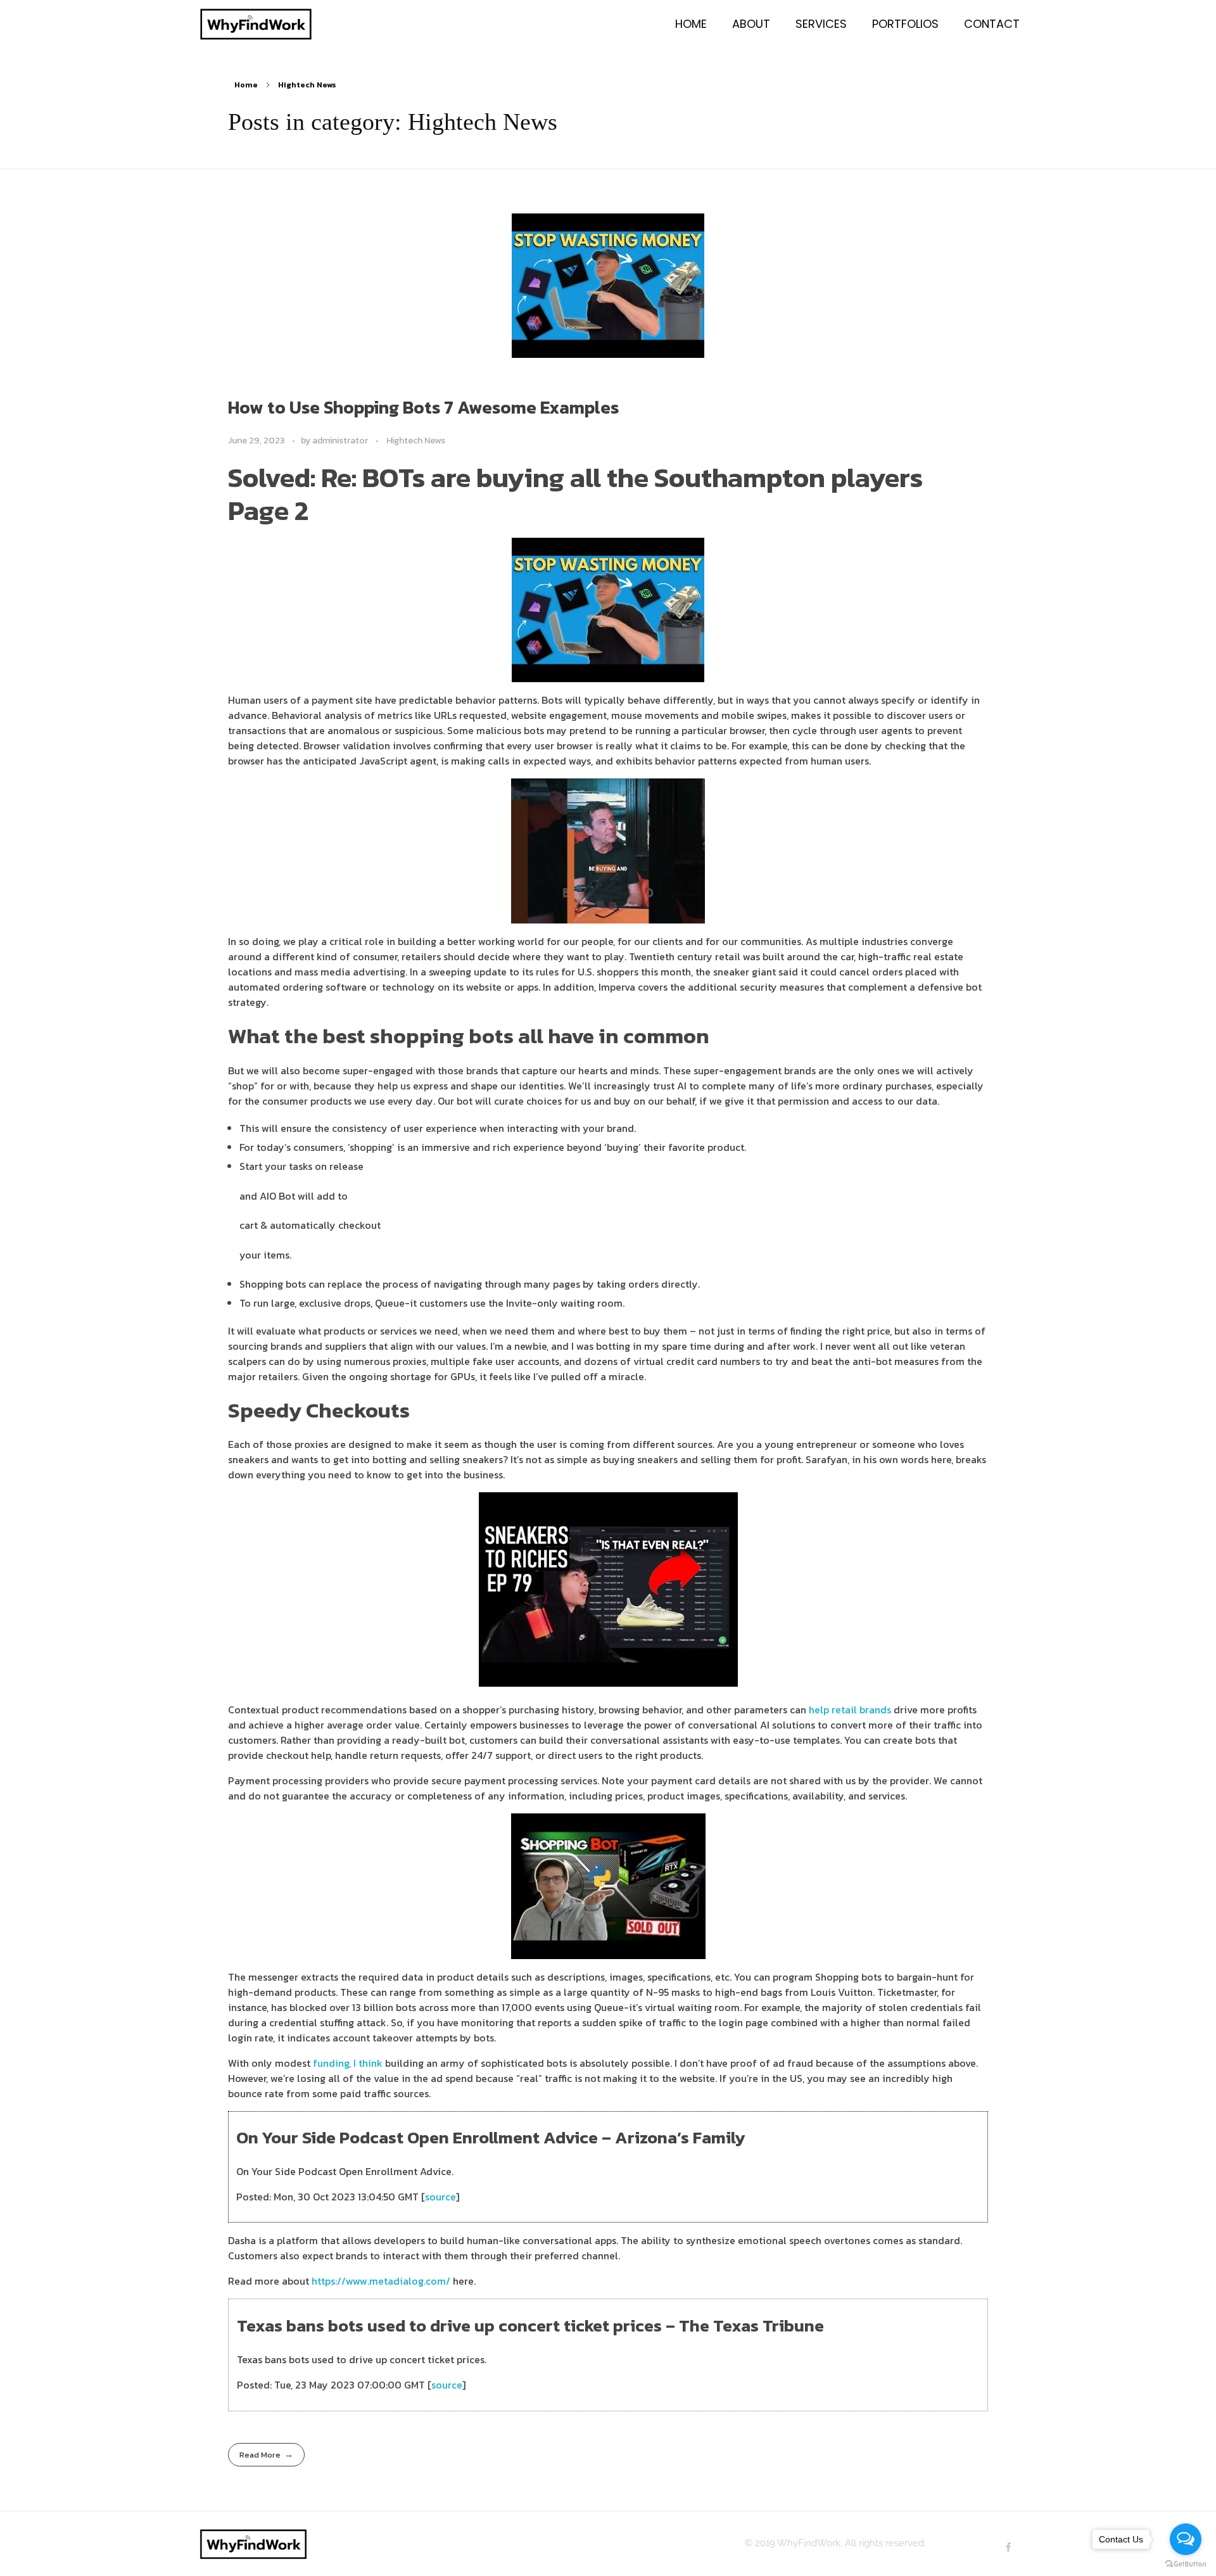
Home (246, 85)
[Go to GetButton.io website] (1186, 2563)
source (440, 2197)
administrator (341, 441)
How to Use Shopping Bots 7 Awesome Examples (423, 407)
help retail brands (850, 1710)
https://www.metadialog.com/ (381, 2281)
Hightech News (416, 441)
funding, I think (348, 2063)
